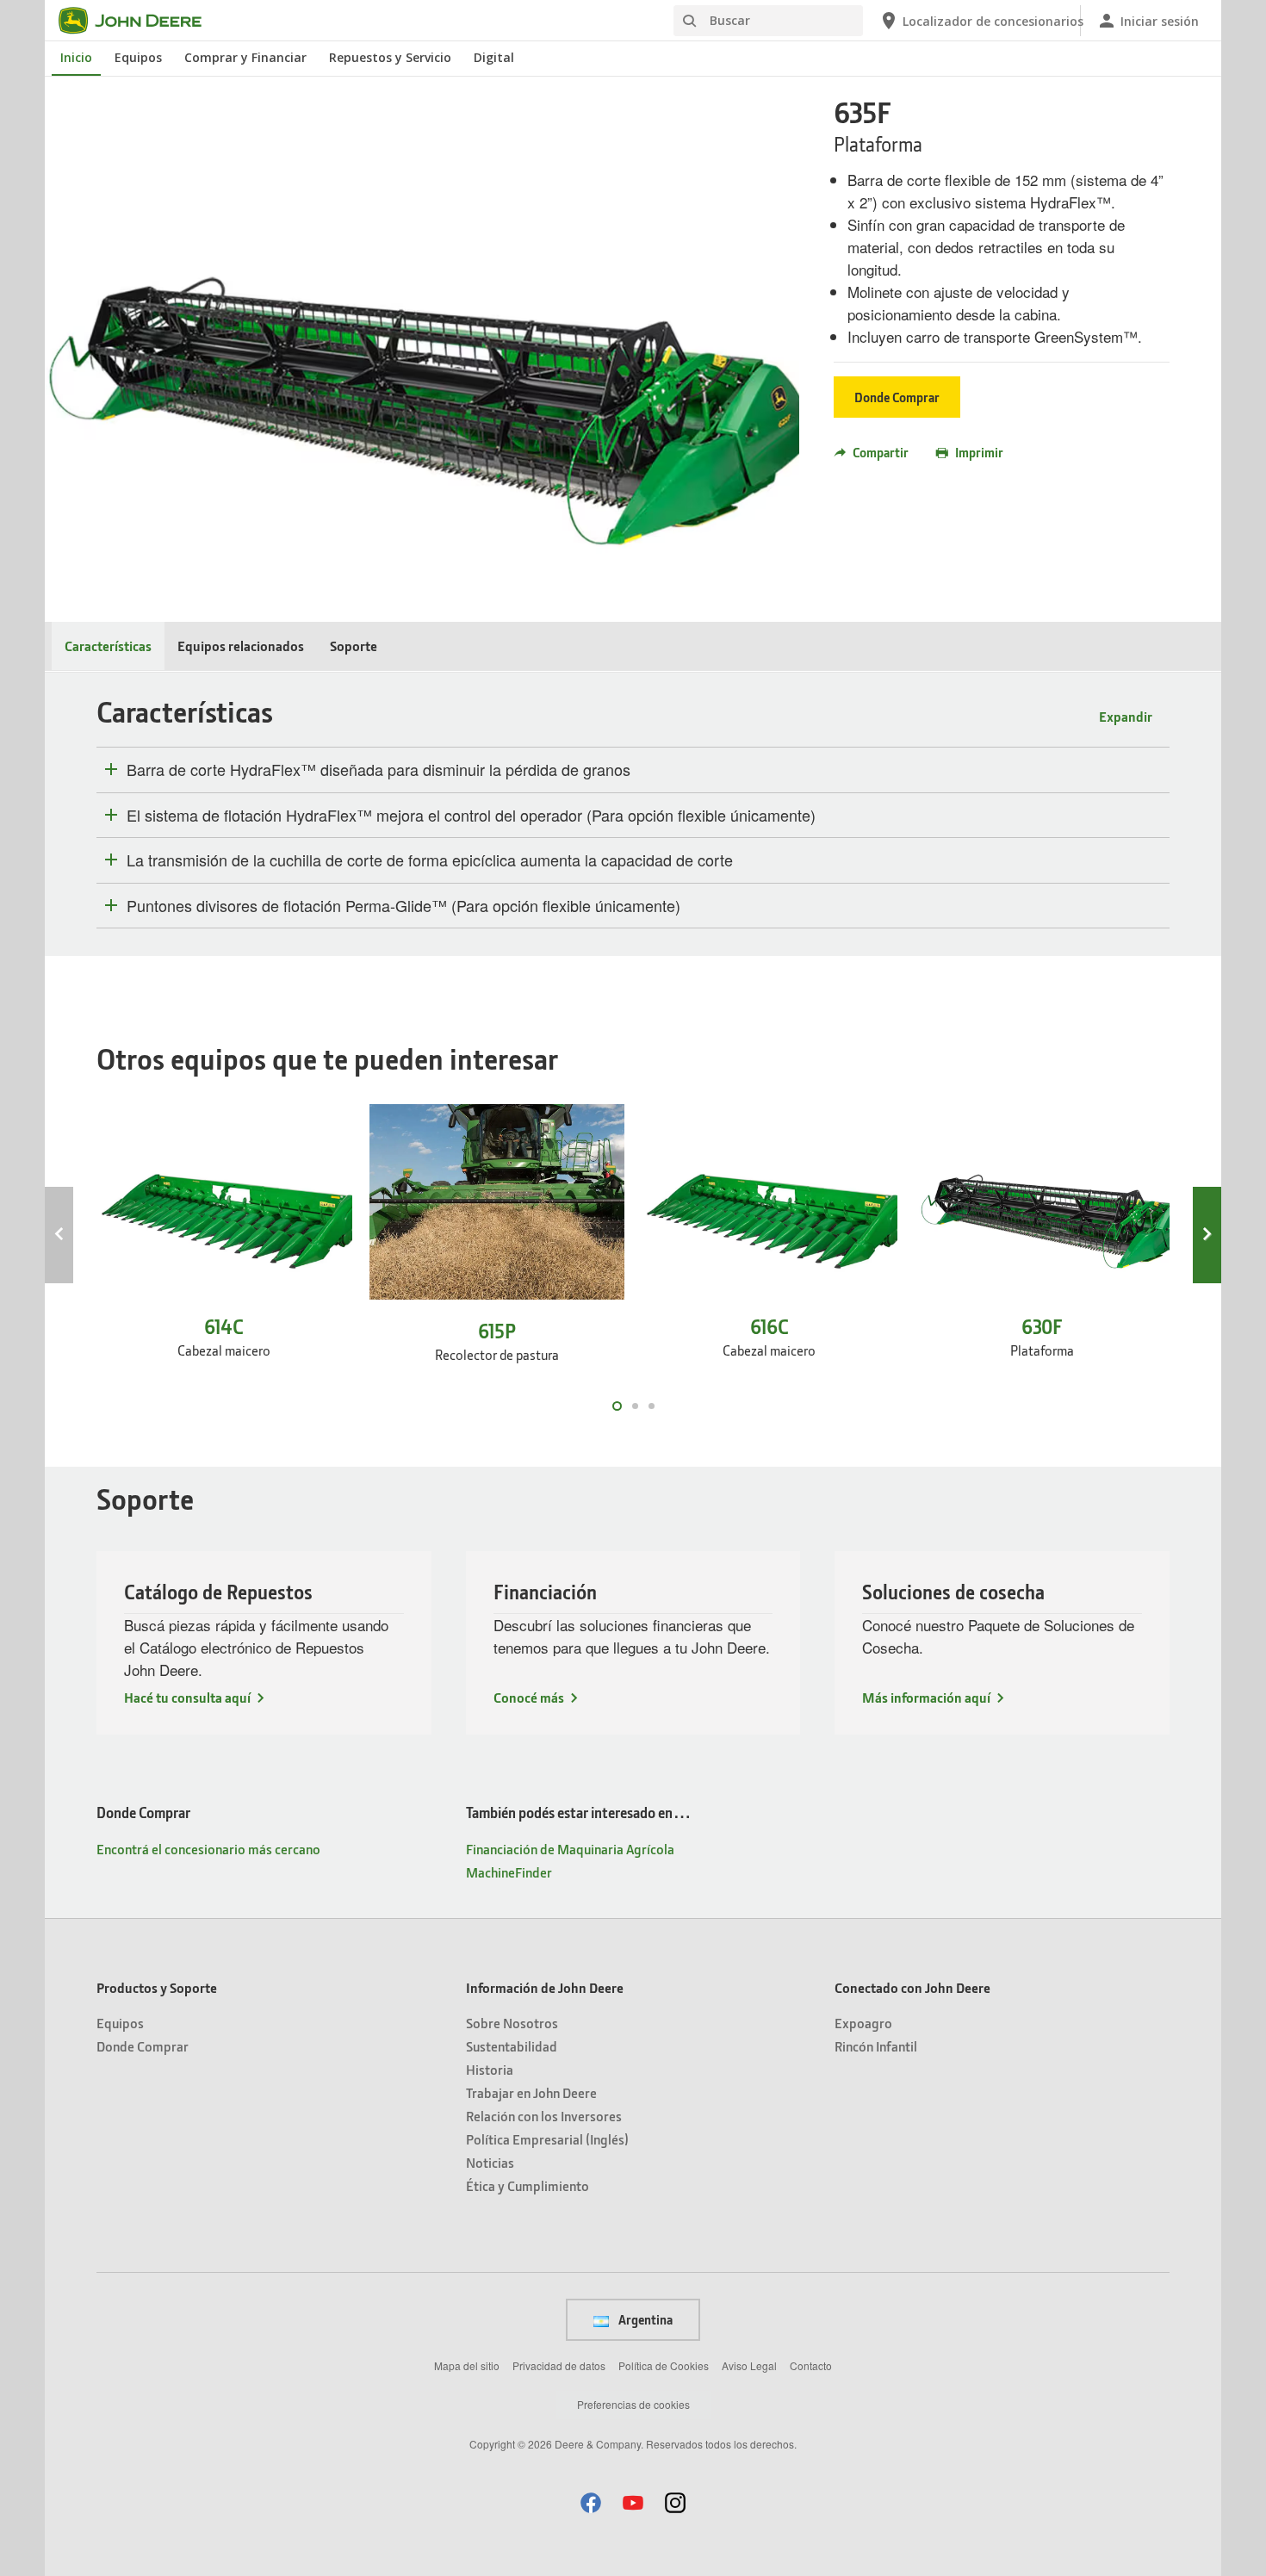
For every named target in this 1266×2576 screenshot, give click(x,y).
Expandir (1126, 716)
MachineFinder (509, 1872)
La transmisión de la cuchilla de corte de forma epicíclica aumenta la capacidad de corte (430, 860)
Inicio (76, 57)
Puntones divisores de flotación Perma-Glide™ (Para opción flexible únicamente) (403, 906)
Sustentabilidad (512, 2046)
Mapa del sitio (467, 2365)
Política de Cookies (664, 2365)
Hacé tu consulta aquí (187, 1697)
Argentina (644, 2319)
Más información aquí (926, 1697)
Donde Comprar (897, 397)
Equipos (138, 57)
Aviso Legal (749, 2365)
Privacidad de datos (559, 2365)
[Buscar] (689, 21)
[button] (591, 2502)
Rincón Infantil (876, 2046)
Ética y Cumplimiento (527, 2185)
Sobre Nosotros (512, 2023)
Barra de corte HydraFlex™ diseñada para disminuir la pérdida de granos (379, 770)
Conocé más (529, 1697)
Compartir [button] (881, 452)
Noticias (490, 2162)
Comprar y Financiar (245, 57)
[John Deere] (140, 21)
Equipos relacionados (241, 646)
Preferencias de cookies (633, 2404)
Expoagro (863, 2023)
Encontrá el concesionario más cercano (208, 1849)
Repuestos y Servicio (390, 57)
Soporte (354, 646)
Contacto (811, 2365)
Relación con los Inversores (544, 2116)
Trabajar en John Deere (531, 2092)
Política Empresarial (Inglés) (547, 2139)
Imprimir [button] (979, 452)
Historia (490, 2069)
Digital (494, 57)
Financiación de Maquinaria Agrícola (570, 1849)
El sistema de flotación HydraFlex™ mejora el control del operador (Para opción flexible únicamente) (471, 816)
